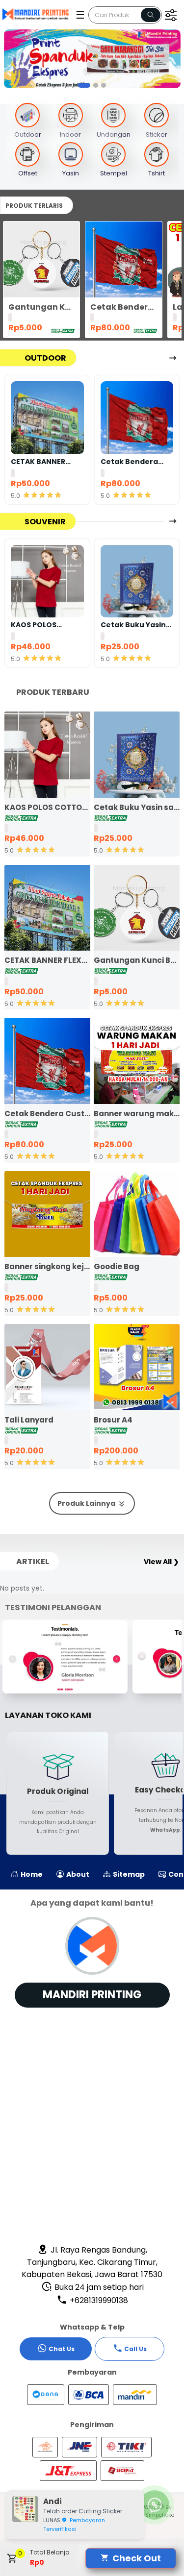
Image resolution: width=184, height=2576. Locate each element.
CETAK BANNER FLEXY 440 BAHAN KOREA (42, 462)
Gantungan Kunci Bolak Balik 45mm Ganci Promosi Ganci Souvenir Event (42, 307)
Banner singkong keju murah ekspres (47, 1266)
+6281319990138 (98, 2300)
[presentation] (9, 60)
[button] (80, 85)
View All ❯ (161, 1562)
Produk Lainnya (87, 1503)
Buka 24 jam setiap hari (98, 2287)
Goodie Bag (117, 1266)
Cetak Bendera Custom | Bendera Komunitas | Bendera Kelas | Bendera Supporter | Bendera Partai (124, 307)
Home (31, 1874)
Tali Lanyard (29, 1420)
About (77, 1874)
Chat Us (62, 2349)
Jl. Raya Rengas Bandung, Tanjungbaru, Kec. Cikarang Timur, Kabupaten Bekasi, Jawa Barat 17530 (92, 2262)
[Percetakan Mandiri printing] (38, 14)
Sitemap (128, 1874)
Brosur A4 (113, 1420)
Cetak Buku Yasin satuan (133, 625)
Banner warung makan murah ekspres (137, 1114)
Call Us (135, 2349)
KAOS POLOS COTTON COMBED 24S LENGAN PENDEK (44, 625)
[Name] (151, 15)
